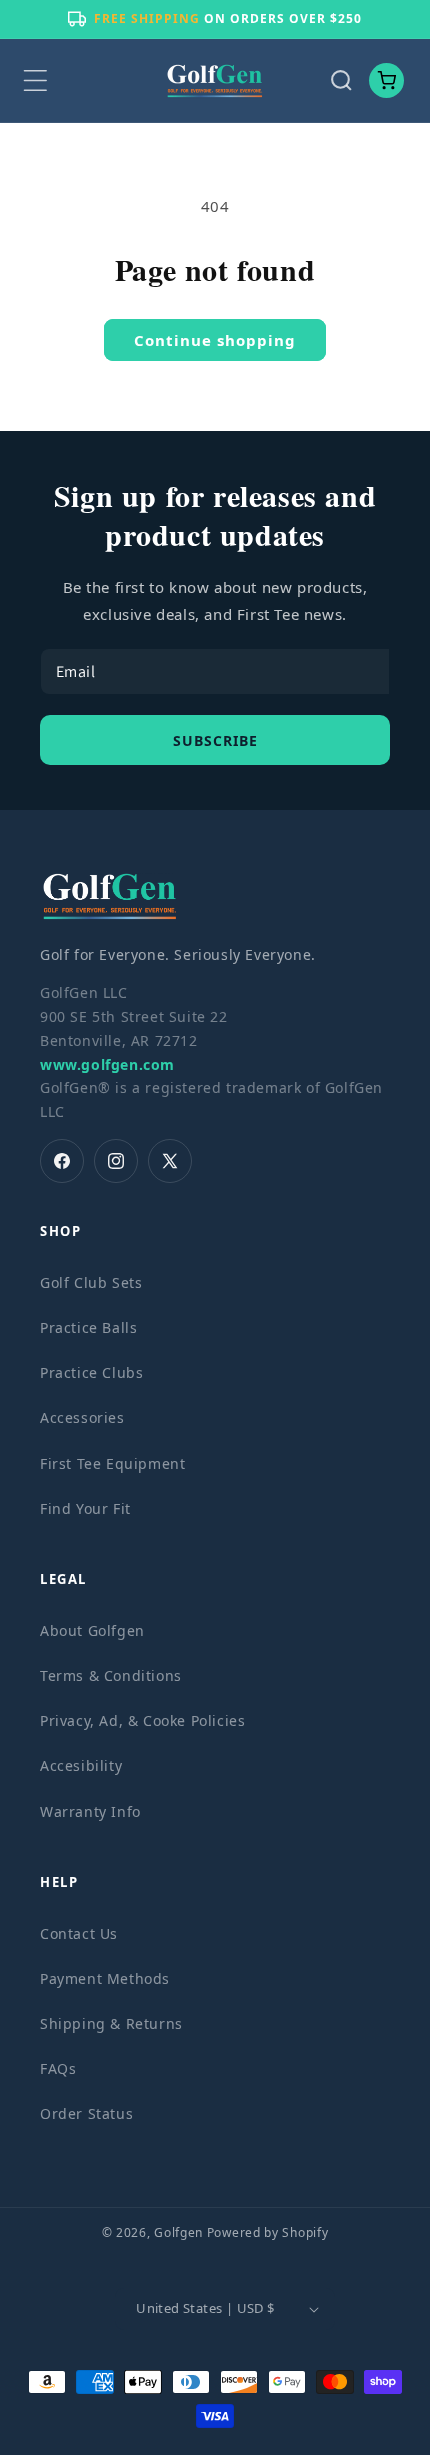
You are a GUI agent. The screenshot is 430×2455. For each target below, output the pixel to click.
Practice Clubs (91, 1372)
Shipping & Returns (111, 2023)
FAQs (58, 2068)
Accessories (82, 1417)
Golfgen (178, 2232)
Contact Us (79, 1933)
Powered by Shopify (268, 2232)
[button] (35, 80)
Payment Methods (105, 1978)
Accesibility (81, 1765)
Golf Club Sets (91, 1282)
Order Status (86, 2113)
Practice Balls (88, 1327)
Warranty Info (90, 1811)
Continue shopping (215, 340)
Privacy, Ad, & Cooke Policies (142, 1720)
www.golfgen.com (107, 1064)
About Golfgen (92, 1630)
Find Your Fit (85, 1508)
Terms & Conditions (111, 1675)
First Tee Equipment (112, 1463)
